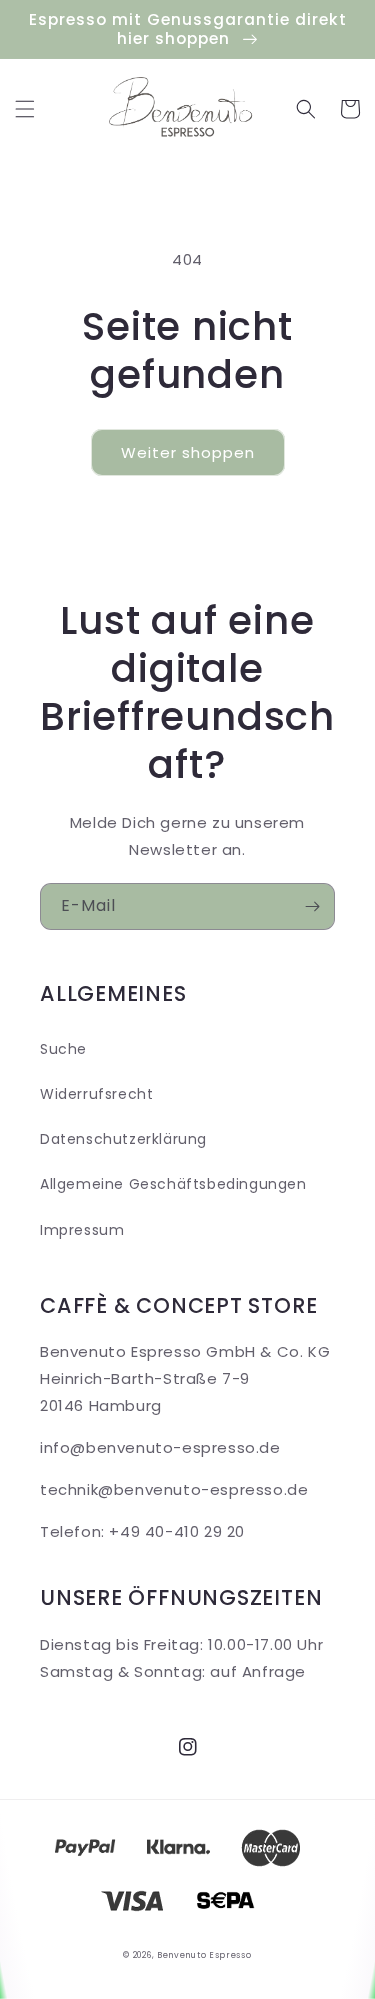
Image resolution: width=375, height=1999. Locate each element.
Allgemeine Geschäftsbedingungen (173, 1184)
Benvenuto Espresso (204, 1955)
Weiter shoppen (188, 452)
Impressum (82, 1230)
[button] (25, 109)
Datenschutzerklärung (123, 1139)
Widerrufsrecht (96, 1094)
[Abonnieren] (312, 906)
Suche (63, 1049)
